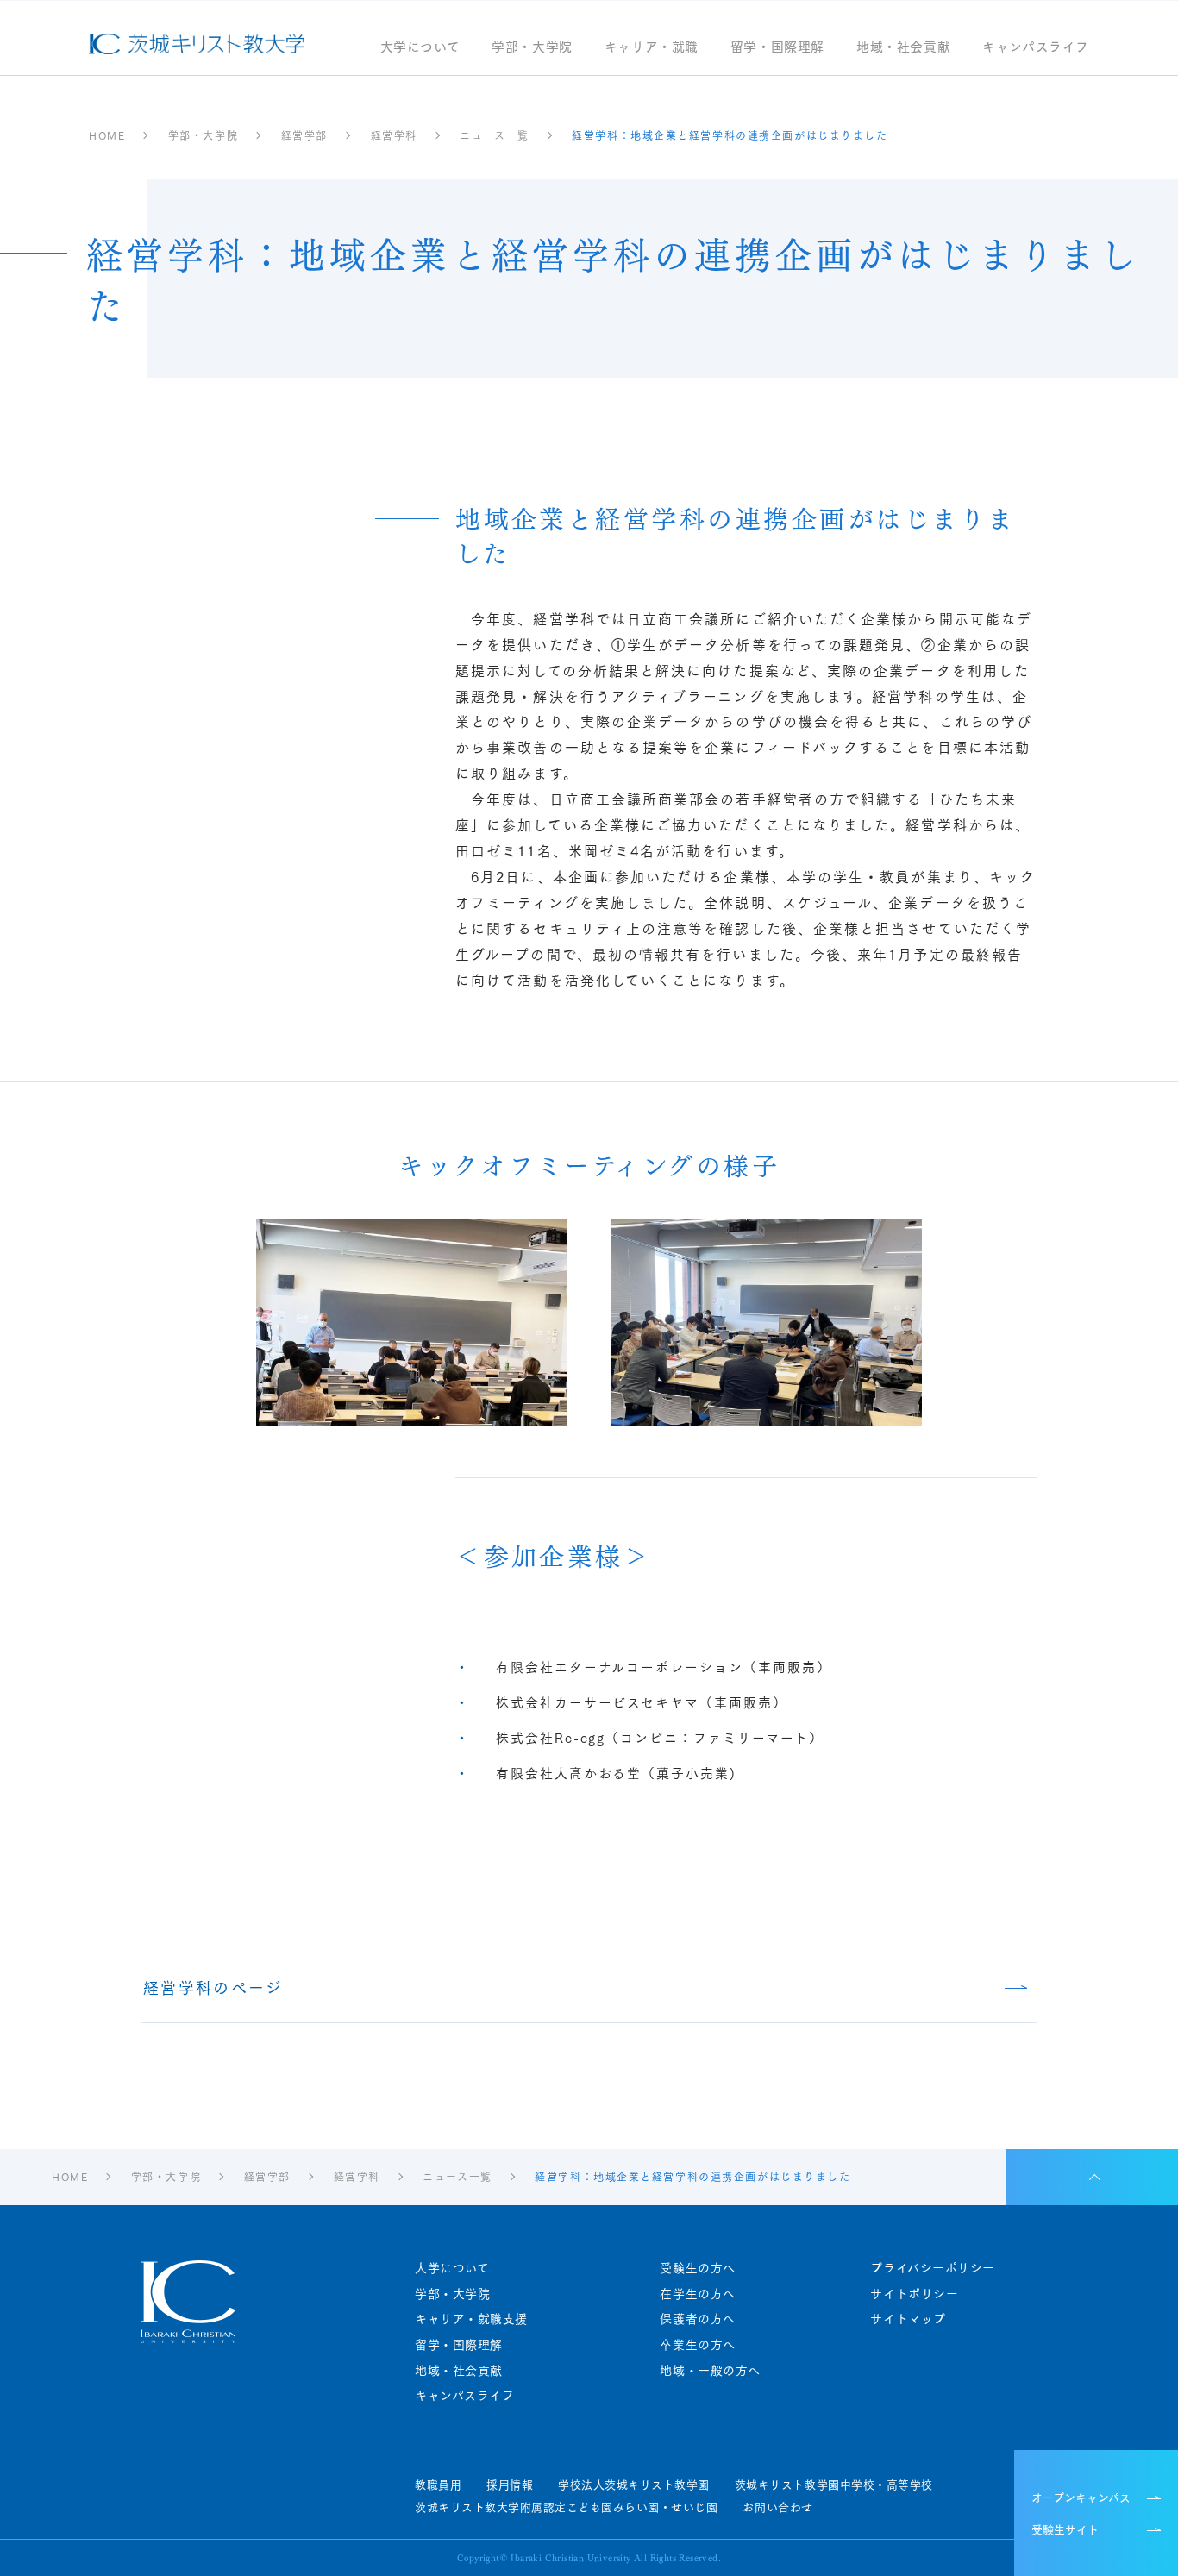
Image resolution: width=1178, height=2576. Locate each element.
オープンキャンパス (1081, 2497)
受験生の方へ (697, 2268)
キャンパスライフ (1036, 48)
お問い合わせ (777, 2507)
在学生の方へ (697, 2294)
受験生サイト (1065, 2529)
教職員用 (438, 2485)
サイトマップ (908, 2319)
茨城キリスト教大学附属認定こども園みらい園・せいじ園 (566, 2507)
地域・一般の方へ (710, 2370)
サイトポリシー (914, 2294)
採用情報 (510, 2485)
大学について (420, 48)
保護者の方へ (697, 2319)
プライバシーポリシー (933, 2268)
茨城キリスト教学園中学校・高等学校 (834, 2485)
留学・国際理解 (777, 48)
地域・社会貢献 (903, 48)
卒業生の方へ (697, 2344)
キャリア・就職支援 (471, 2319)
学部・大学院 (532, 48)
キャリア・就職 (652, 48)
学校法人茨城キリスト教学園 (634, 2485)
